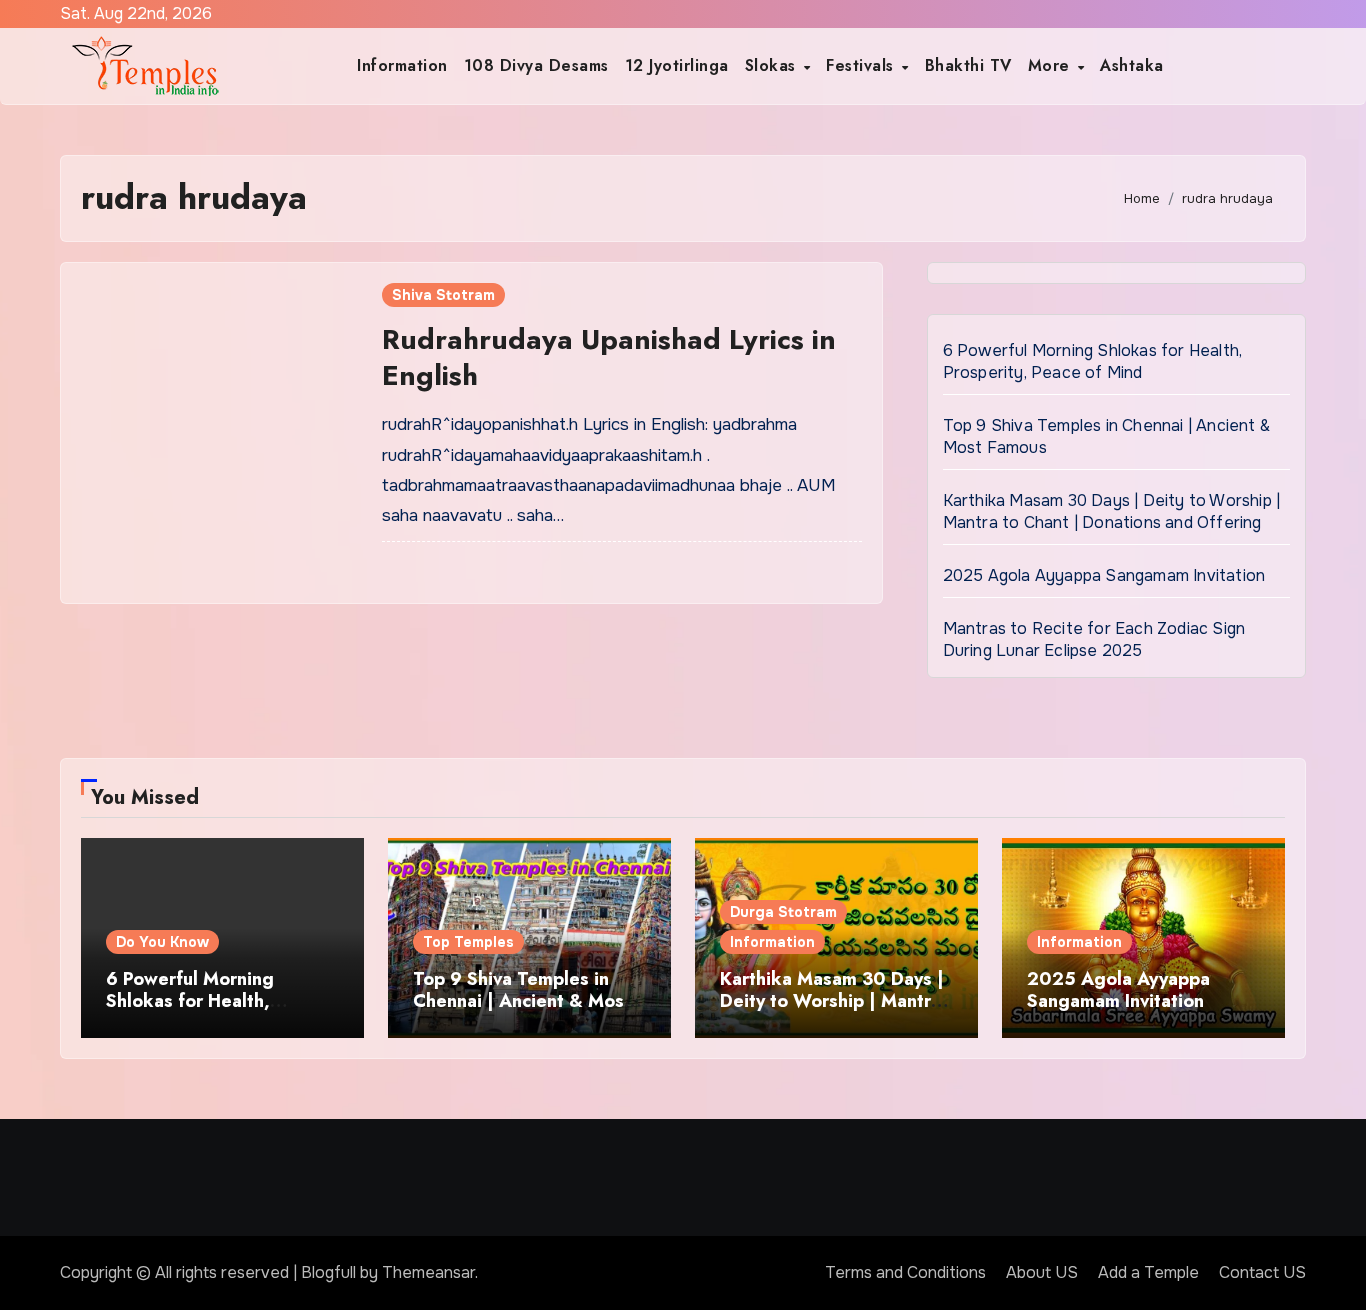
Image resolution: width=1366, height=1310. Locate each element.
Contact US (1262, 1272)
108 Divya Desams (536, 65)
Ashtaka (1132, 65)
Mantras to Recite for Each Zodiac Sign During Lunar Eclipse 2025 (1094, 639)
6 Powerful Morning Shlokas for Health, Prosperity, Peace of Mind (1093, 361)
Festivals (862, 65)
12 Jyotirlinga (677, 65)
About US (1042, 1272)
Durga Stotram (783, 912)
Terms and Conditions (905, 1272)
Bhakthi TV (968, 65)
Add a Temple (1148, 1272)
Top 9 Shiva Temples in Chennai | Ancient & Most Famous (522, 1000)
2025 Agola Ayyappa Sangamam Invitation (1104, 575)
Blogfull (328, 1272)
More (1052, 65)
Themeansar (428, 1272)
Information (402, 65)
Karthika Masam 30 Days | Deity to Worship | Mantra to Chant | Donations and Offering (1112, 511)
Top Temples (468, 942)
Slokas (773, 65)
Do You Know (162, 942)
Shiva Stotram (443, 295)
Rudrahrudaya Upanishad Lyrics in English (609, 357)
